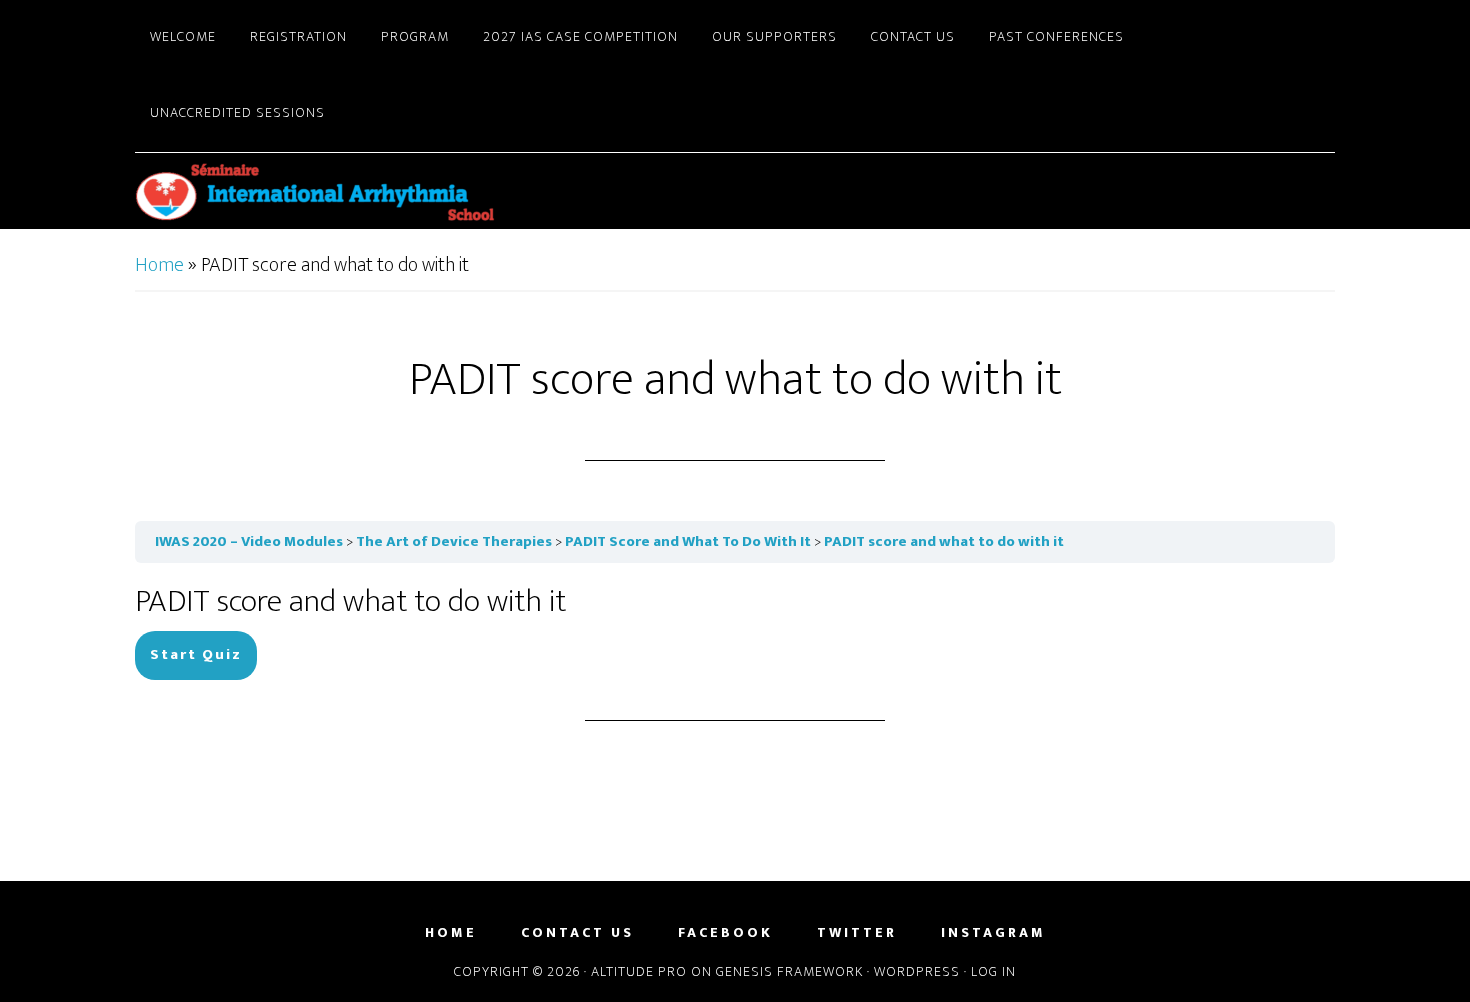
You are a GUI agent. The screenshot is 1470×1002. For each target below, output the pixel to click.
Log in (993, 971)
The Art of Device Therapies (454, 541)
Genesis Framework (789, 971)
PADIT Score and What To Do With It (688, 541)
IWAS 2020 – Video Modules (249, 541)
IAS (315, 191)
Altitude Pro (639, 971)
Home (159, 265)
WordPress (917, 971)
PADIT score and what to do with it (944, 541)
